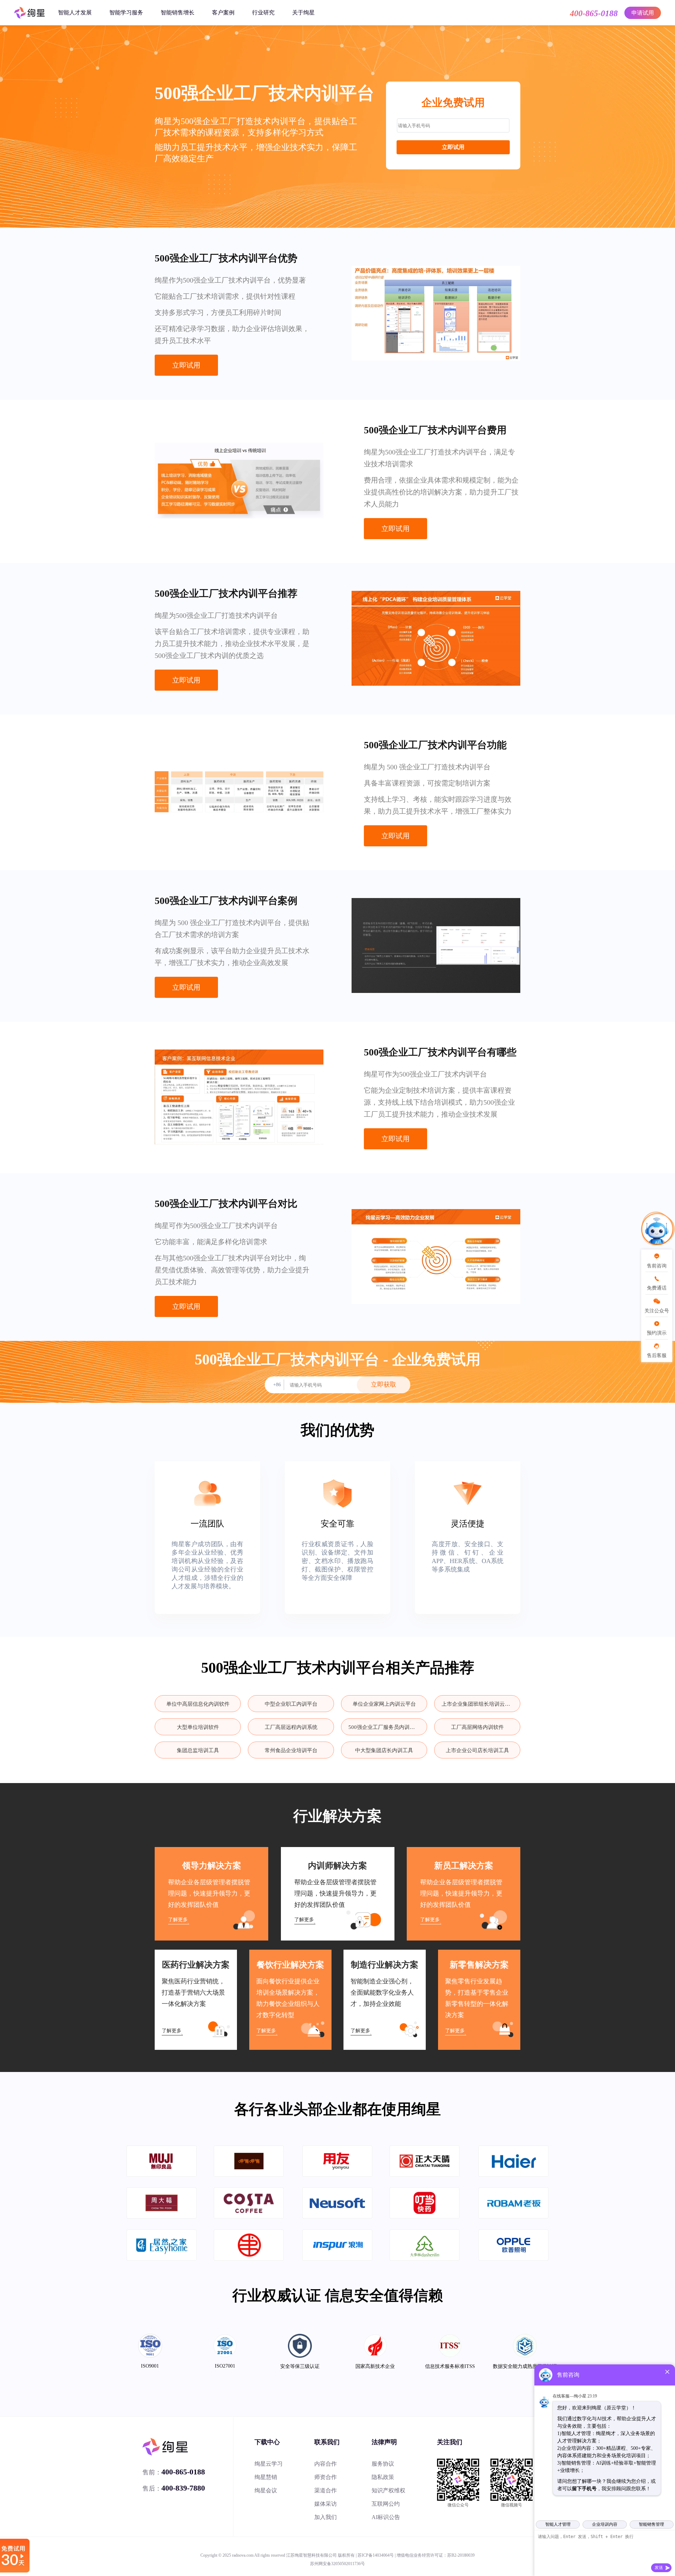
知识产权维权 (388, 2490)
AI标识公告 (386, 2517)
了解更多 (178, 1920)
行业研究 (263, 12)
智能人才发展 (75, 12)
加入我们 (326, 2517)
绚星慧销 (266, 2477)
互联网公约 (386, 2504)
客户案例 (223, 12)
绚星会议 (266, 2490)
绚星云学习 (269, 2464)
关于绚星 (303, 12)
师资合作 (326, 2477)
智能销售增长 (178, 12)
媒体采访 (326, 2504)
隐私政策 (383, 2477)
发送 (659, 2568)
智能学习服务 (126, 12)
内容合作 (326, 2464)
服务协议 (383, 2464)
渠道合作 (326, 2490)
